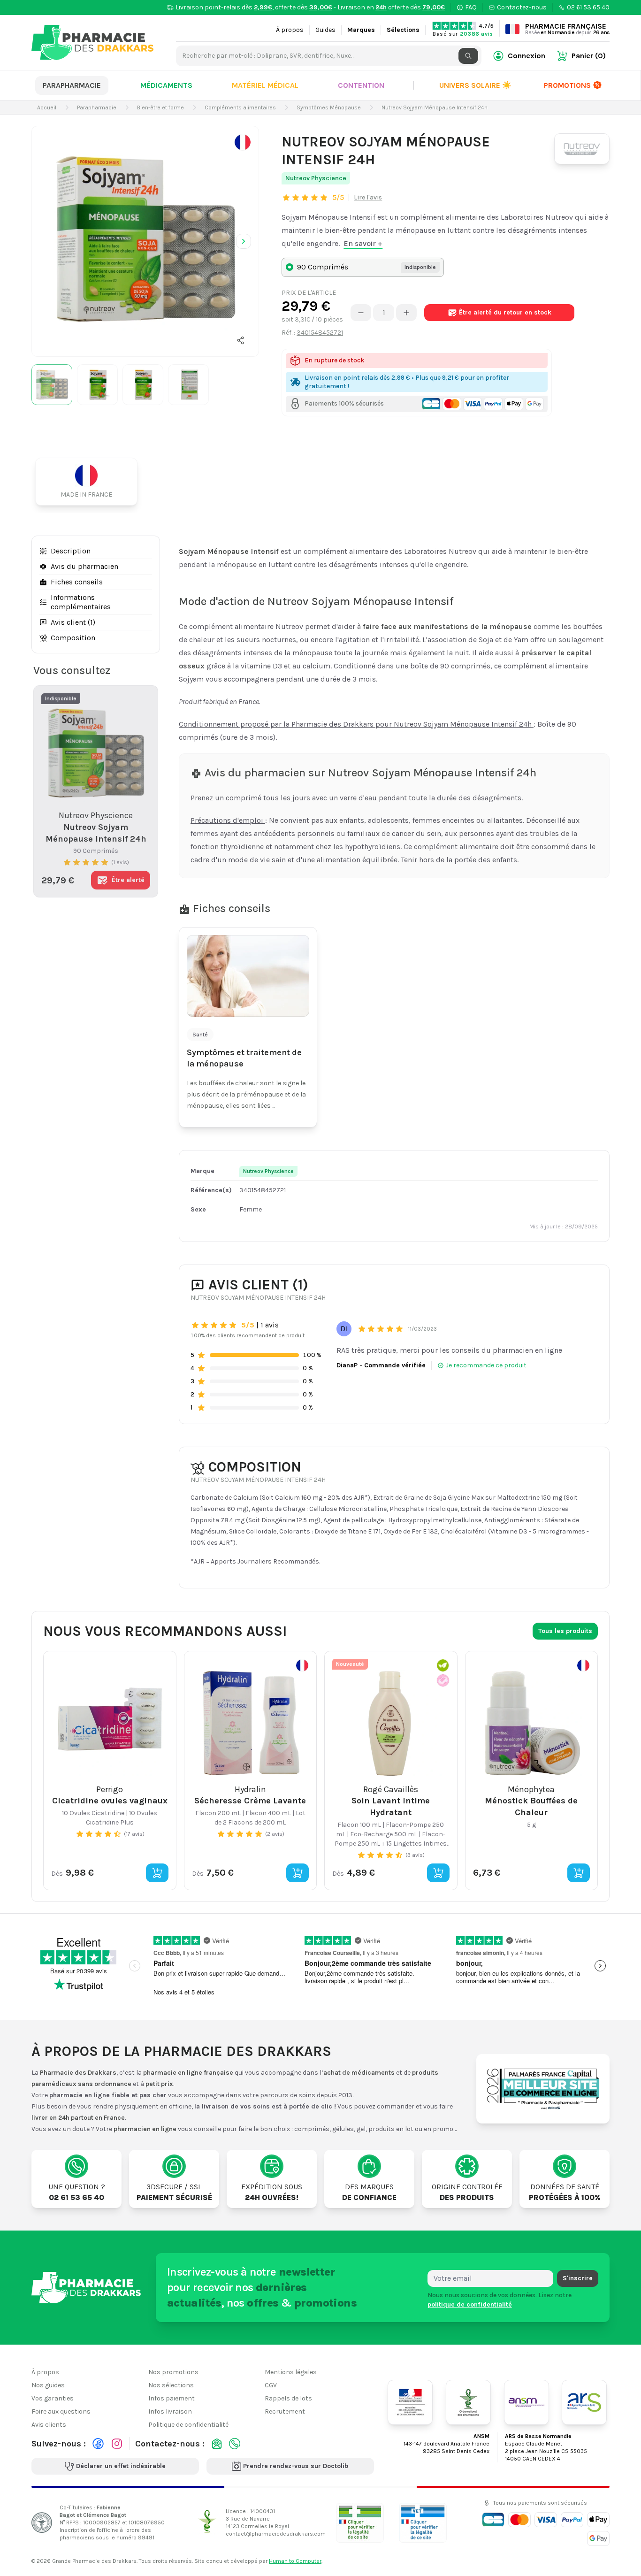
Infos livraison (170, 2411)
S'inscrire (578, 2278)
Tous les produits (565, 1631)
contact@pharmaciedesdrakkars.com (276, 2534)
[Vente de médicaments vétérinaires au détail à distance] (423, 2522)
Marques (361, 30)
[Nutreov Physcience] (582, 149)
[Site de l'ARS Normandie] (584, 2402)
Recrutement (285, 2411)
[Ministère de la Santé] (410, 2402)
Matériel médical (265, 85)
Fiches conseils (77, 582)
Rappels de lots (288, 2398)
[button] (241, 340)
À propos (290, 30)
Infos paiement (172, 2398)
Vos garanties (53, 2398)
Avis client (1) (73, 622)
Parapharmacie (72, 85)
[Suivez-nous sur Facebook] (98, 2444)
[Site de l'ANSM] (527, 2402)
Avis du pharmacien (84, 566)
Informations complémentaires (81, 602)
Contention (361, 85)
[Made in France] (90, 482)
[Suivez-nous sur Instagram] (117, 2444)
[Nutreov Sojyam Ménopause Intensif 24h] (145, 240)
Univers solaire (475, 85)
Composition (73, 638)
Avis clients (49, 2425)
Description (71, 551)
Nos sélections (171, 2385)
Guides (325, 30)
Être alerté (505, 312)
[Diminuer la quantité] (361, 313)
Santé (200, 1035)
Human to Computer (295, 2561)
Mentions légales (291, 2372)
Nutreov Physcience (316, 178)
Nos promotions (173, 2372)
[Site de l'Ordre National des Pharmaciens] (468, 2402)
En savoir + (363, 243)
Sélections (403, 30)
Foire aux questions (61, 2411)
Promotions (567, 85)
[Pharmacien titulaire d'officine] (360, 2522)
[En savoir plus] (243, 142)
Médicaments (166, 85)
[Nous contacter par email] (217, 2444)
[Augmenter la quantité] (406, 313)
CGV (271, 2385)
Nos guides (48, 2385)
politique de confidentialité (470, 2304)
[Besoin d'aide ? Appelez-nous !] (235, 2444)
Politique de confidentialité (188, 2425)
